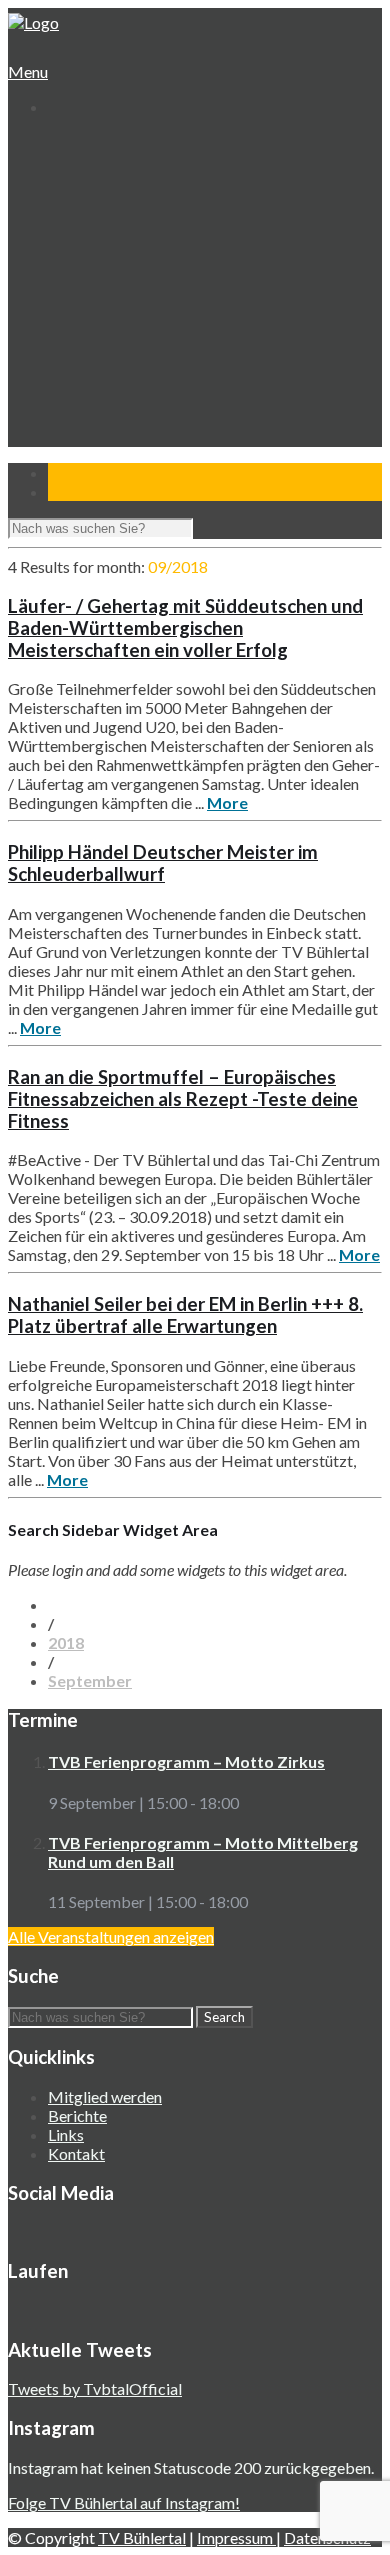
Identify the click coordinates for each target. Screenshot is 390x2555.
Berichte (77, 2115)
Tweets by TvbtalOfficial (95, 2388)
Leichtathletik (107, 295)
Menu (28, 71)
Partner (73, 428)
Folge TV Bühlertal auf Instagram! (124, 2502)
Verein (69, 162)
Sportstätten (106, 238)
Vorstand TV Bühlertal (136, 200)
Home (67, 143)
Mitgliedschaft (110, 219)
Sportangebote (97, 257)
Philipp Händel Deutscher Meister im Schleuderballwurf (163, 863)
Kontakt (74, 447)
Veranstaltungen (101, 371)
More (227, 802)
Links (66, 2134)
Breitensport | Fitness (135, 352)
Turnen (87, 276)
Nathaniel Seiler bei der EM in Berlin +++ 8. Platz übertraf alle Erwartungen (185, 1315)
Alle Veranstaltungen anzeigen (111, 1936)
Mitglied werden (105, 2096)
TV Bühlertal (142, 2537)
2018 (66, 1642)
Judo (79, 333)
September (90, 1680)
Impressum (236, 2537)
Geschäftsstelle (115, 181)
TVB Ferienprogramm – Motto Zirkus (186, 1761)
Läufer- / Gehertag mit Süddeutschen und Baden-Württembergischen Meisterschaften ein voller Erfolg (185, 628)
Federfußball (105, 314)
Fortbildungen (109, 390)
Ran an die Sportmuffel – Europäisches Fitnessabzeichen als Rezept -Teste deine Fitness (183, 1099)
